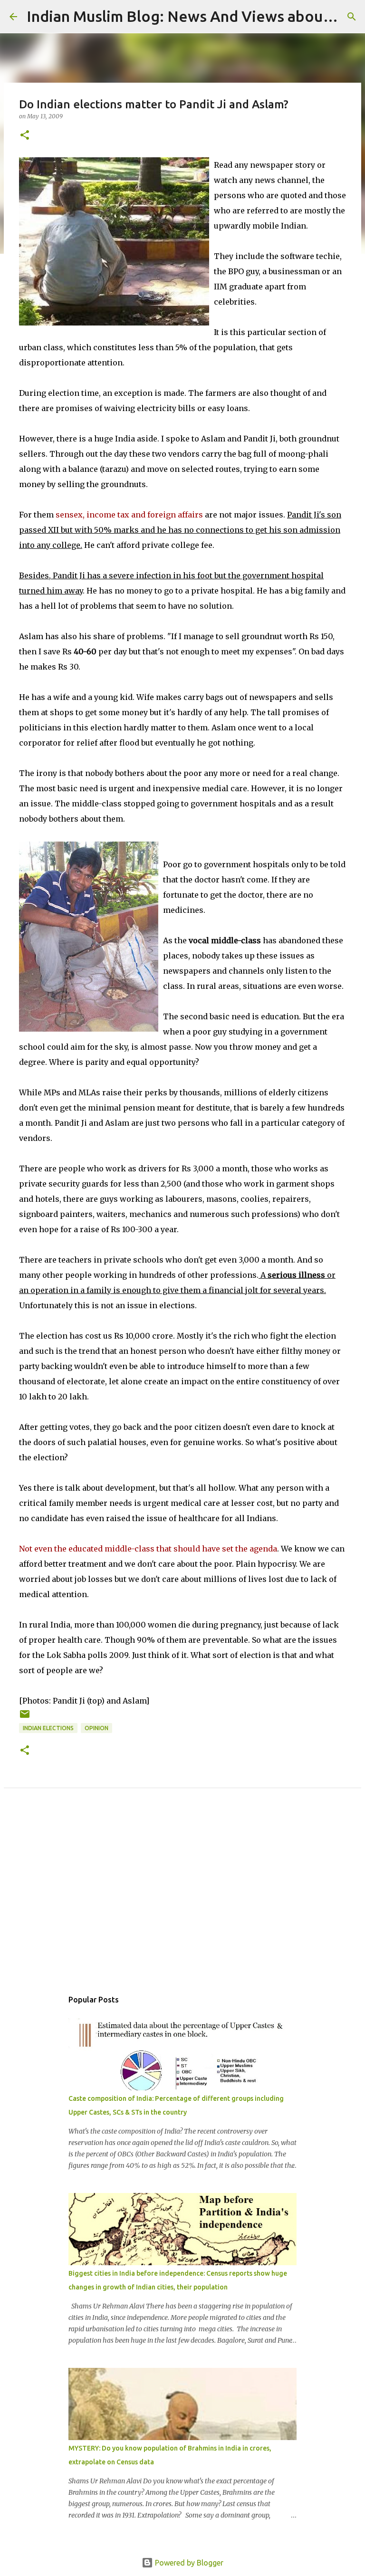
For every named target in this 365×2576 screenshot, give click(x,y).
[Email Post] (25, 1718)
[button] (25, 136)
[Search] (352, 17)
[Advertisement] (182, 1899)
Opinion (96, 1728)
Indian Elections (48, 1728)
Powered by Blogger (188, 2563)
